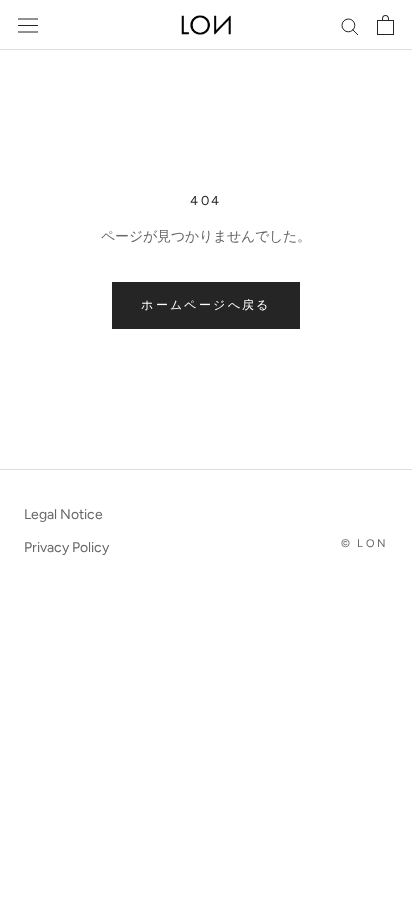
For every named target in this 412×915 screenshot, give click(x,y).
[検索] (350, 25)
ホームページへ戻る (206, 305)
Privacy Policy (66, 547)
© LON (364, 543)
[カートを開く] (385, 25)
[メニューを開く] (28, 25)
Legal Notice (63, 514)
